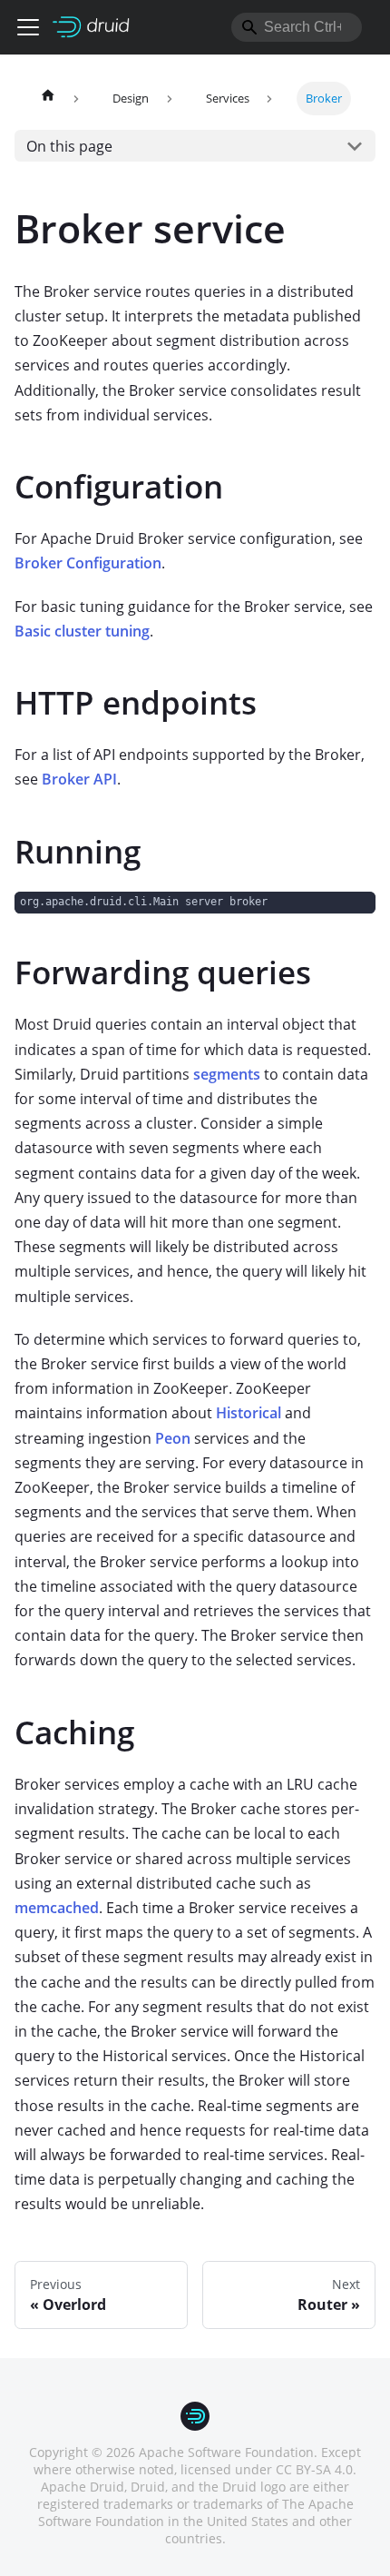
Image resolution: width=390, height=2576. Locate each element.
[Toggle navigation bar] (28, 27)
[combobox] (297, 27)
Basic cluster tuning (82, 631)
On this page (69, 146)
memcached (57, 1908)
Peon (173, 1438)
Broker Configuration (88, 563)
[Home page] (48, 99)
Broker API (79, 779)
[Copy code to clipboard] (353, 914)
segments (227, 1074)
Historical (249, 1413)
